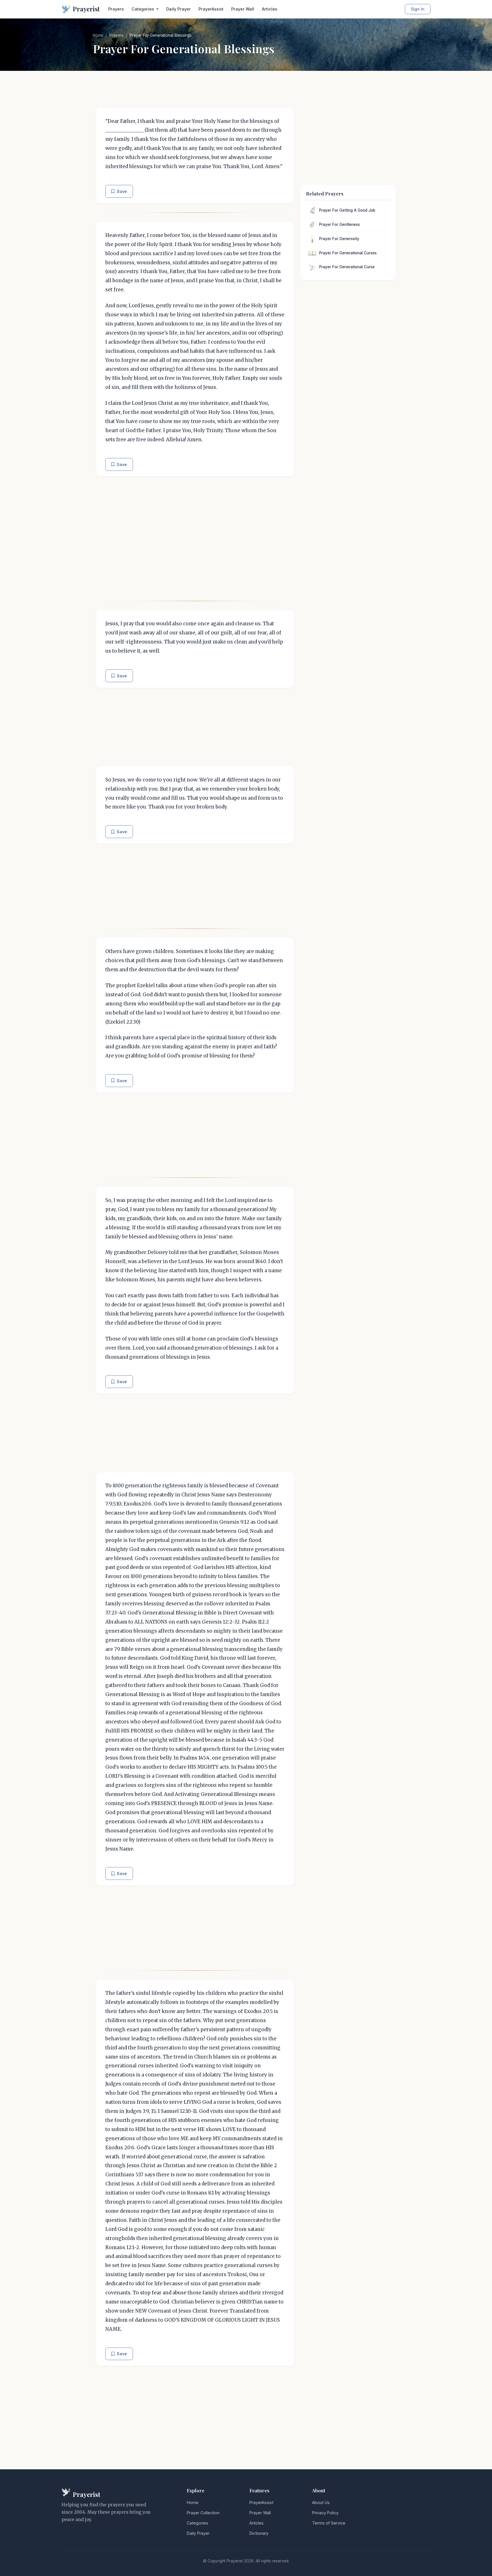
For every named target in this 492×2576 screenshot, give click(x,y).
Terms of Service (329, 2523)
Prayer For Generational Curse (347, 267)
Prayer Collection (203, 2513)
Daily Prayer (179, 9)
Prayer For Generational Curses (348, 253)
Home (98, 35)
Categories (197, 2523)
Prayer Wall (243, 9)
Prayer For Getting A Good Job (347, 210)
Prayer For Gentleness (340, 224)
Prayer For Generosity (339, 239)
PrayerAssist (211, 9)
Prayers (116, 9)
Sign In (418, 9)
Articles (270, 9)
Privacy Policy (325, 2513)
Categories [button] (143, 9)
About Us (321, 2502)
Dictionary (259, 2533)
